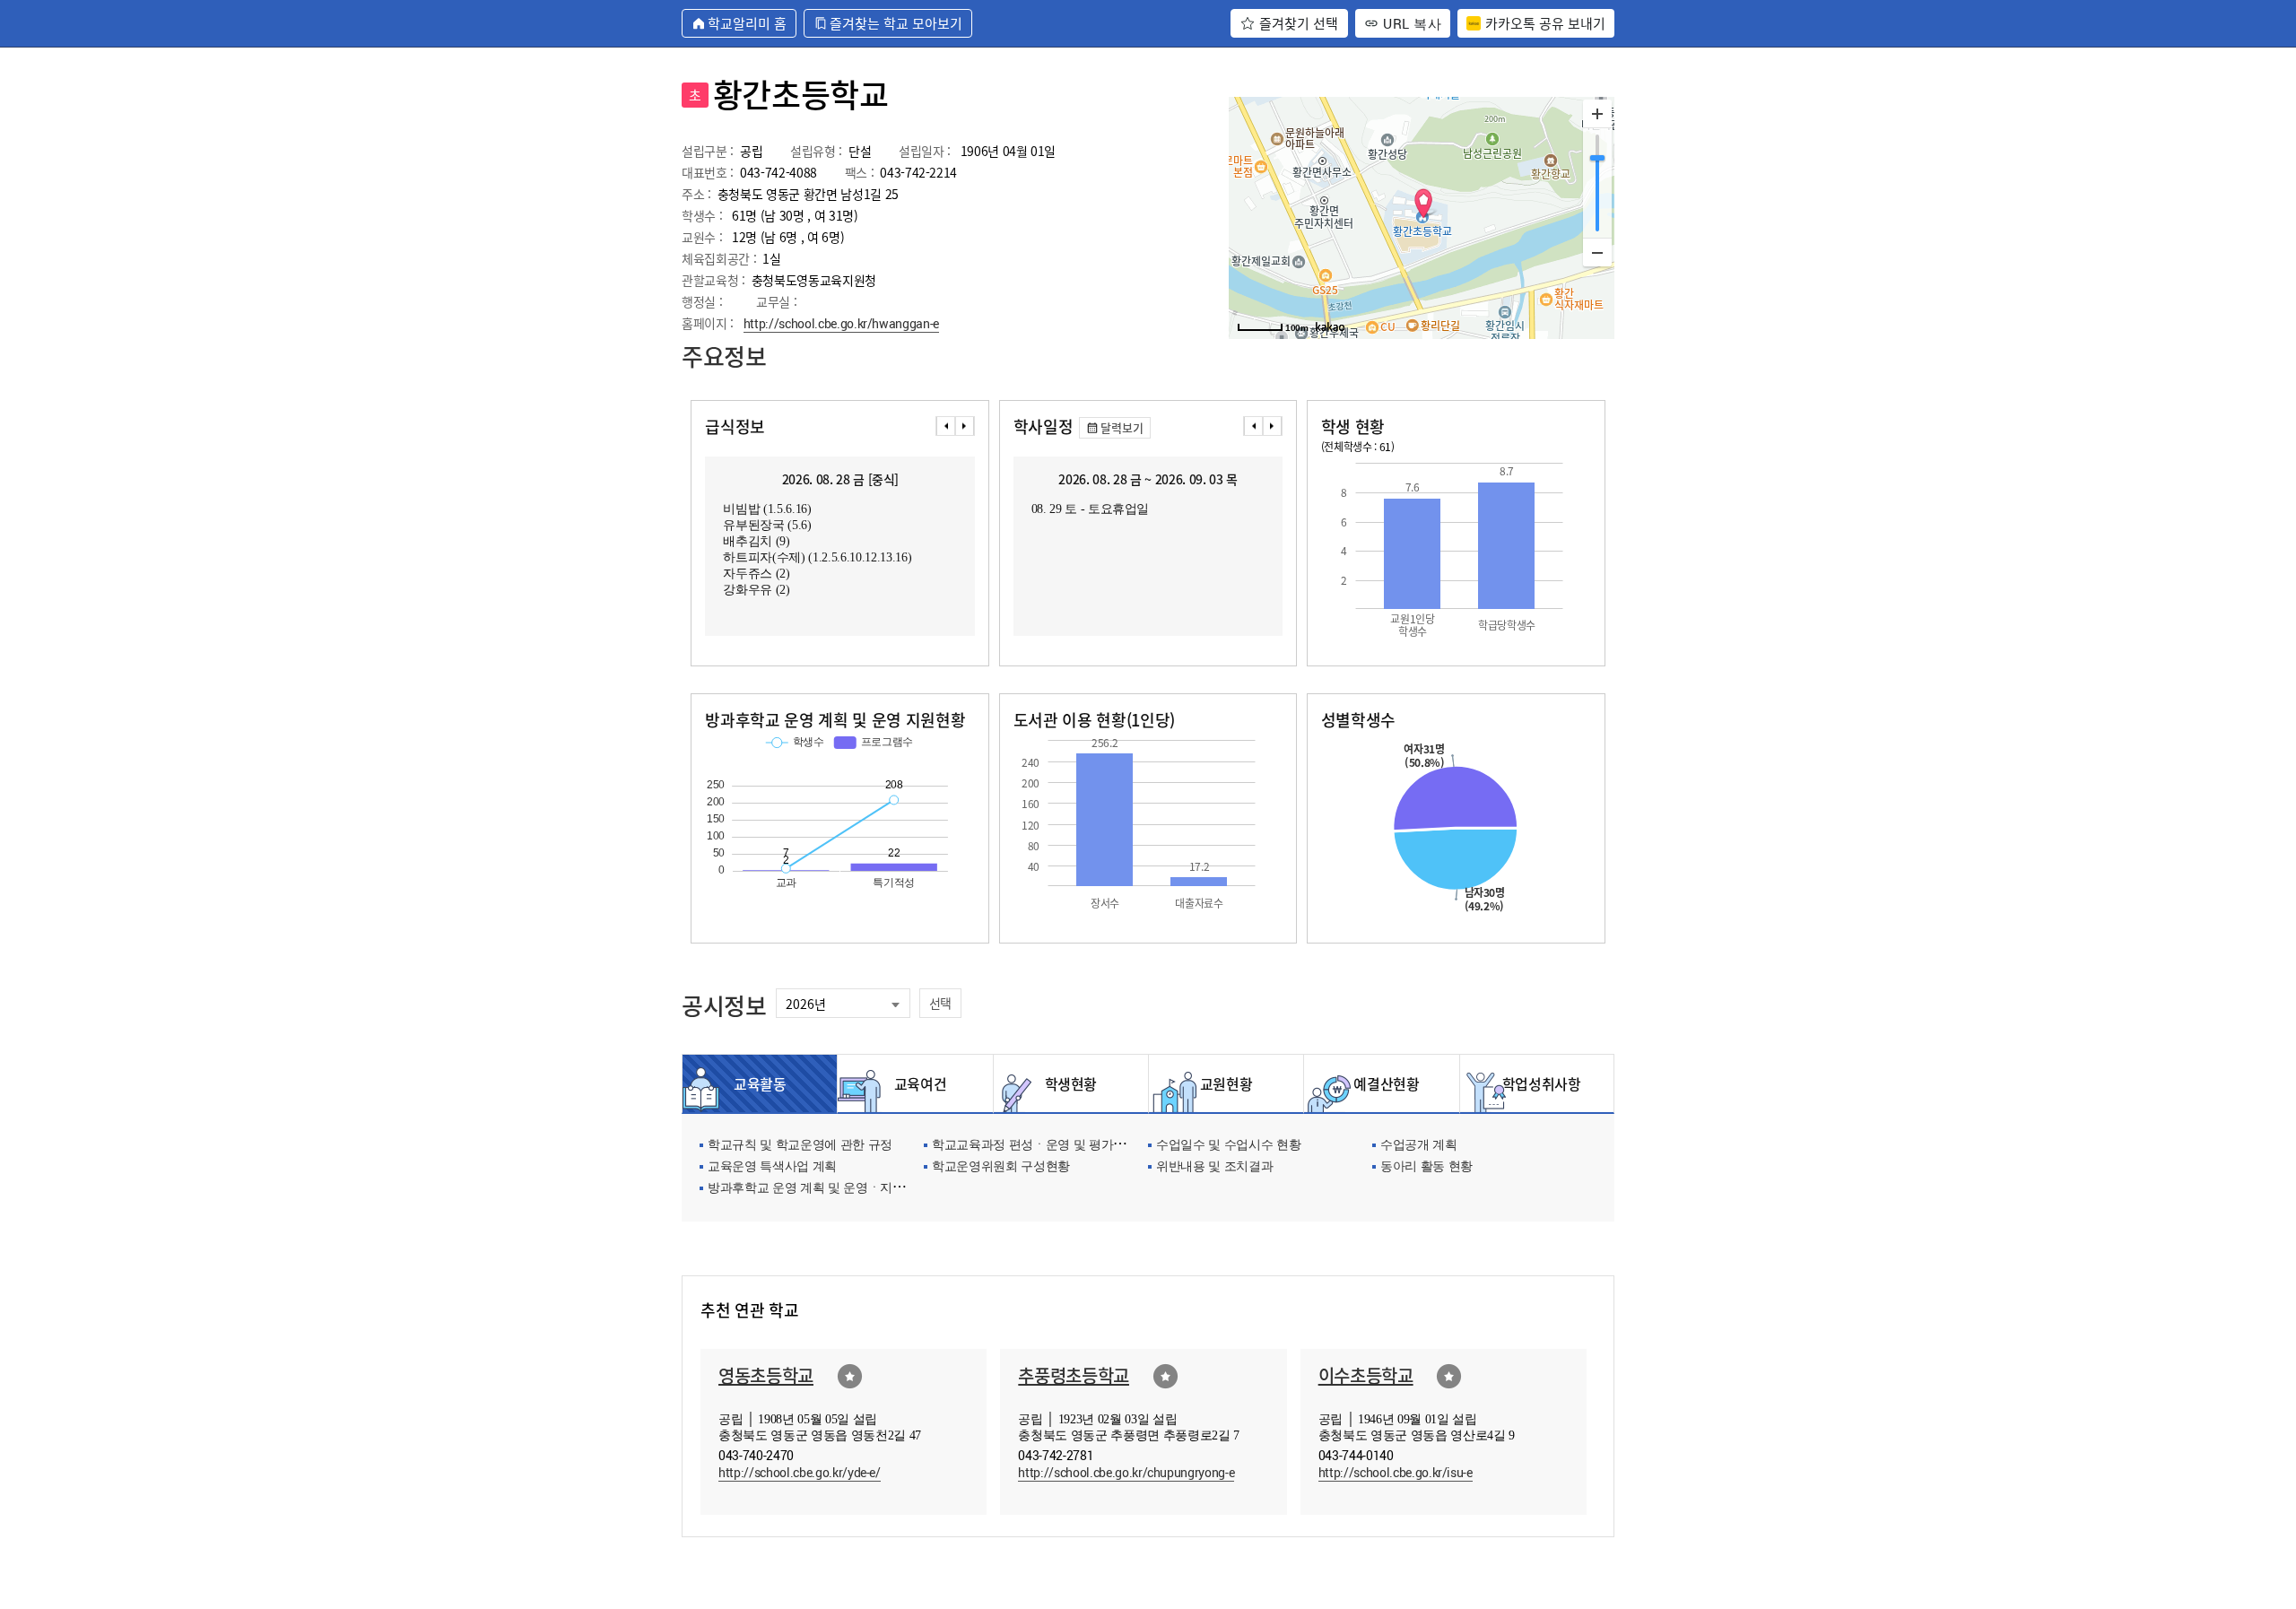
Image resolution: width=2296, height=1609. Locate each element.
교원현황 (1226, 1083)
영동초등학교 (766, 1375)
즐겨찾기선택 (850, 1376)
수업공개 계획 (1419, 1146)
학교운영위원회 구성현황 (1001, 1167)
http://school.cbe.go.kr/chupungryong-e (1126, 1472)
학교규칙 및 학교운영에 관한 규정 (800, 1146)
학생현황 (1071, 1083)
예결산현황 (1381, 1083)
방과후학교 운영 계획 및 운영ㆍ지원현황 (818, 1189)
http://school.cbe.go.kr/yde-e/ (800, 1472)
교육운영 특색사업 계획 (772, 1167)
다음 (965, 426)
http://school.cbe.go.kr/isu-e (1396, 1472)
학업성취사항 (1537, 1083)
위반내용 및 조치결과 (1214, 1167)
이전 (945, 426)
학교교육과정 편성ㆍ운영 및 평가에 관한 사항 (1057, 1146)
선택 (940, 1003)
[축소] (1597, 252)
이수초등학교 (1366, 1375)
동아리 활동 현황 (1426, 1167)
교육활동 (760, 1083)
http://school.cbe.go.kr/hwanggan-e (841, 323)
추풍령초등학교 (1074, 1375)
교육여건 (916, 1083)
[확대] (1597, 114)
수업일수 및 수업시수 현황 (1228, 1146)
